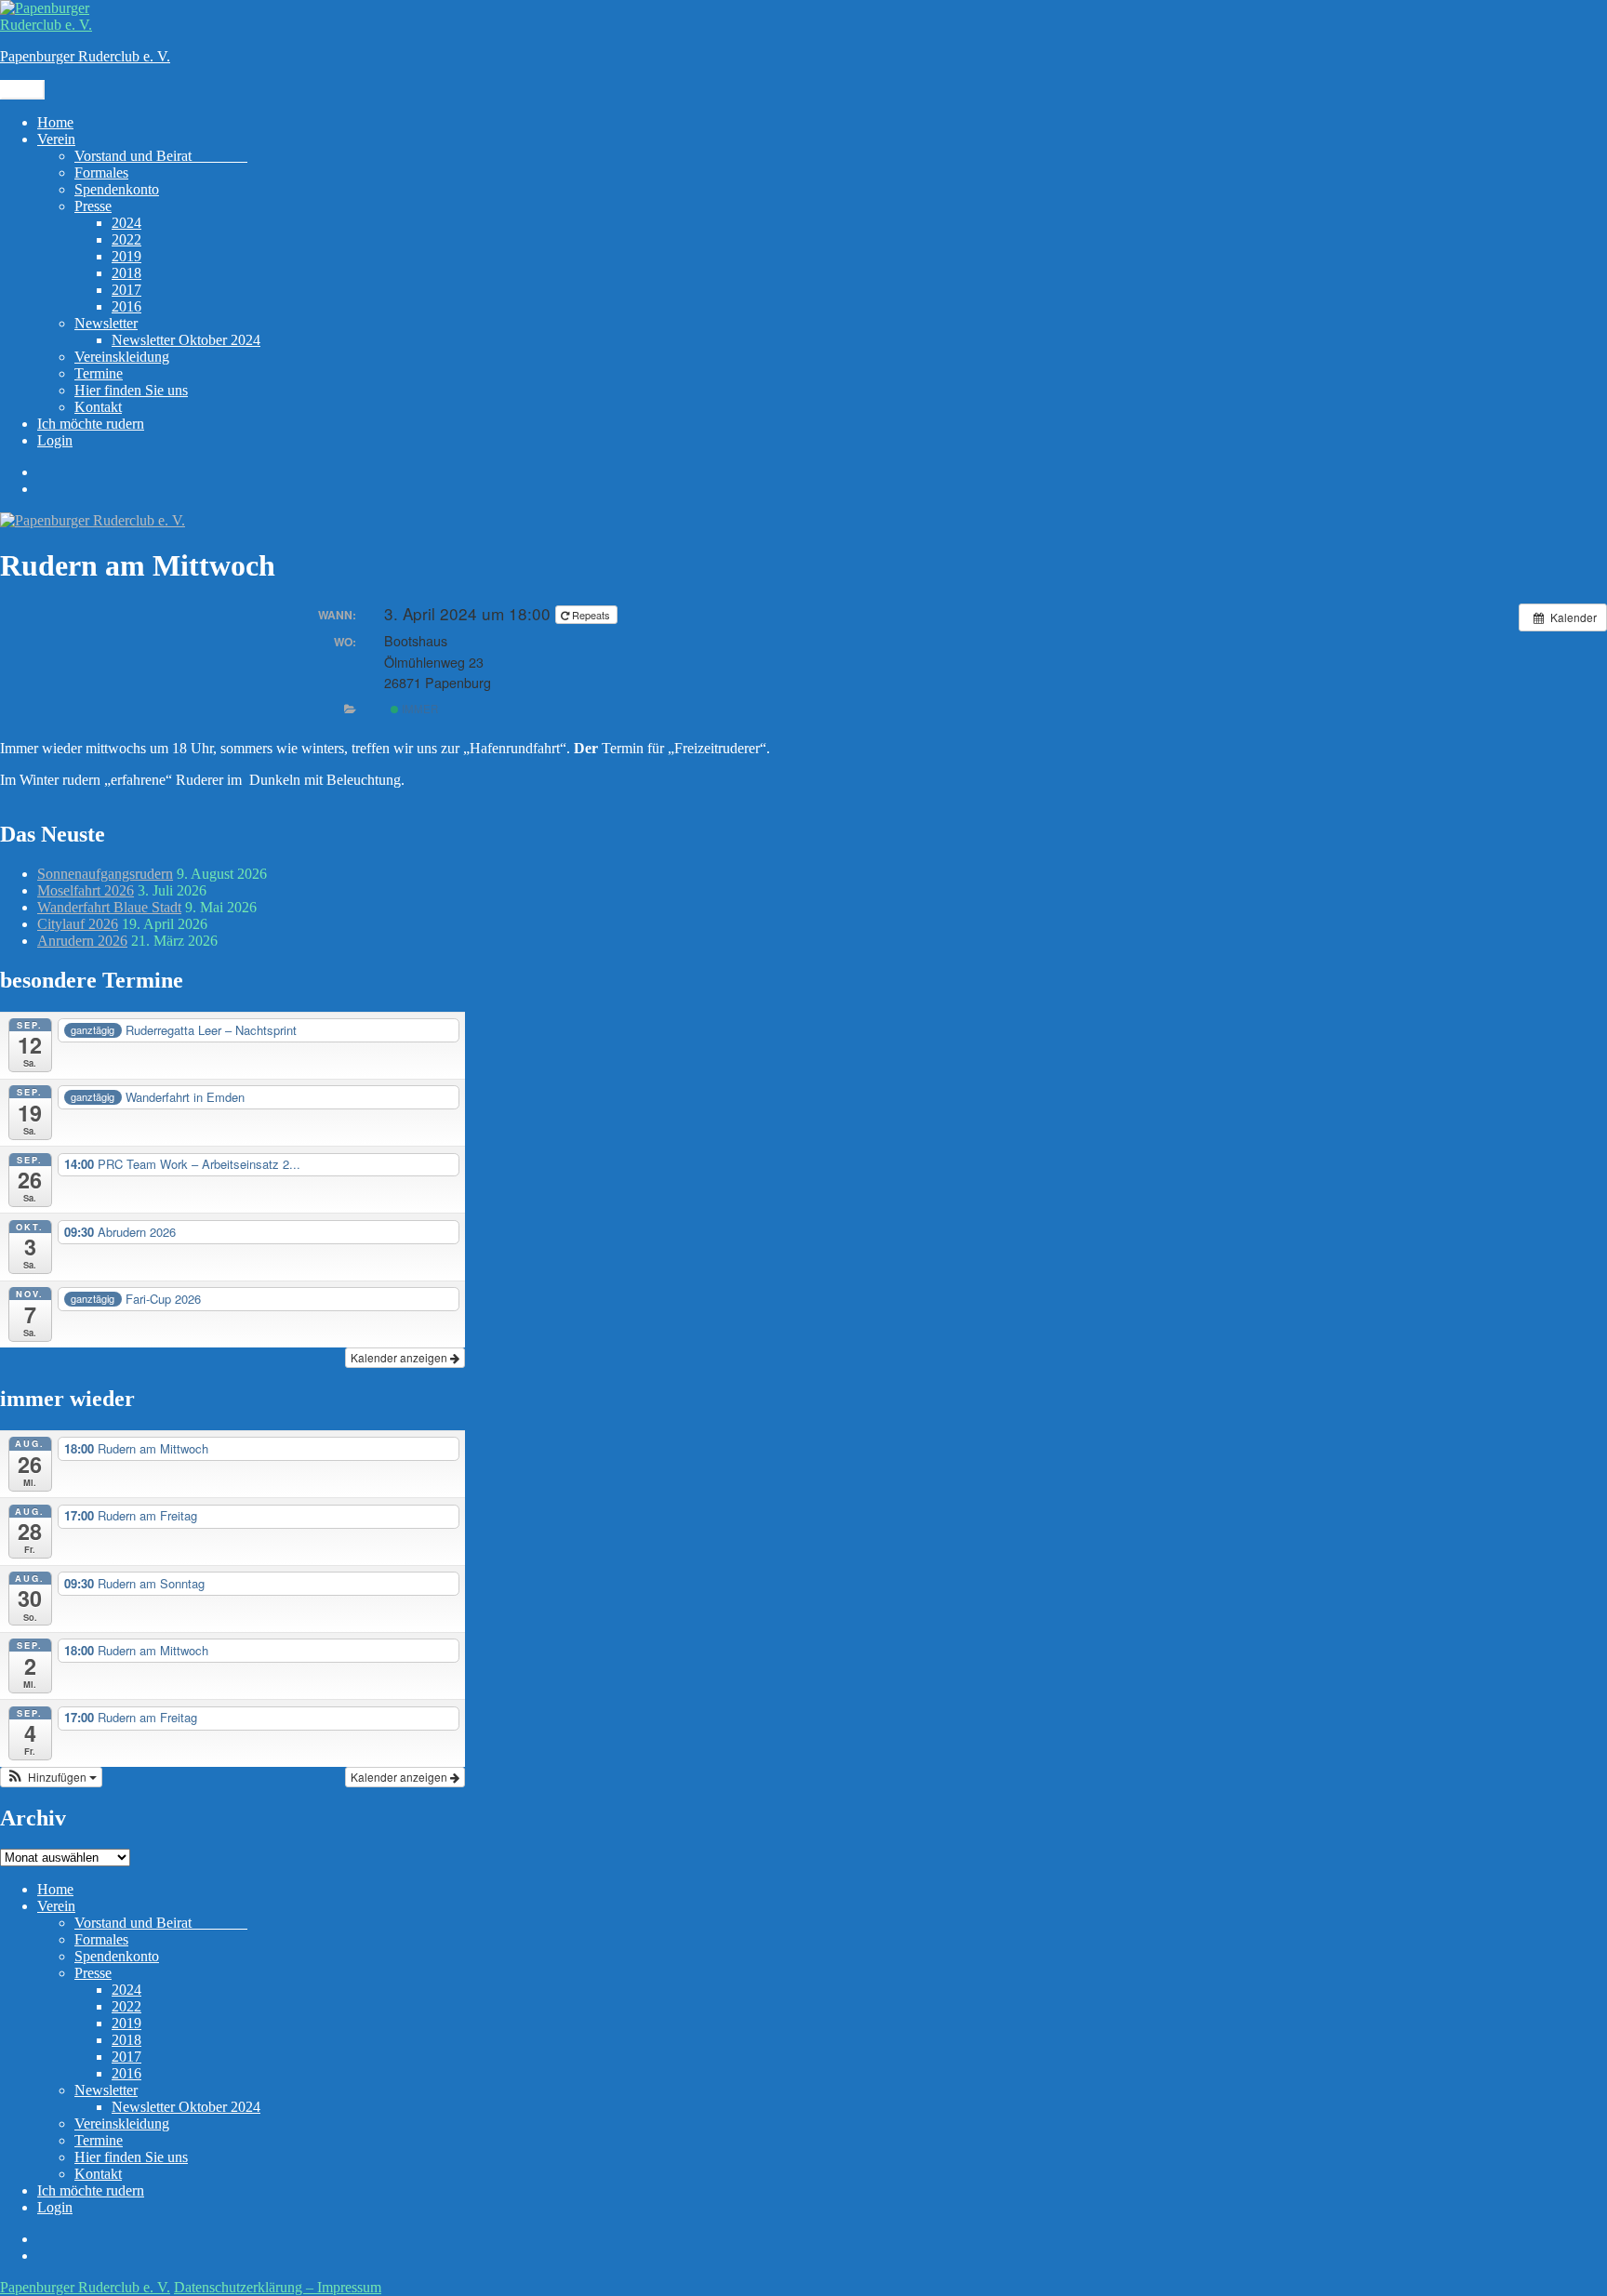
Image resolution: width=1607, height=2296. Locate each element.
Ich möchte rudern (91, 424)
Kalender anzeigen (400, 1357)
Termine (99, 373)
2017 (126, 290)
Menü (22, 90)
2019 (126, 256)
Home (55, 122)
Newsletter (106, 323)
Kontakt (98, 407)
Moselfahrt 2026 (86, 890)
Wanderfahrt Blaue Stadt (109, 907)
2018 (126, 273)
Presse (93, 206)
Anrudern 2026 (82, 941)
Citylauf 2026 (78, 924)
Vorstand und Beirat (161, 156)
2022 (126, 239)
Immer (418, 709)
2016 (126, 306)
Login (55, 440)
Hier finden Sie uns (131, 390)
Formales (101, 173)
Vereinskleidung (122, 357)
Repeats (591, 615)
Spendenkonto (117, 189)
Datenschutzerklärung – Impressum (278, 2287)
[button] (51, 1777)
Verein (56, 139)
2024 (126, 223)
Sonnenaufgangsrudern (105, 874)
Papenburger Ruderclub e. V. (85, 56)
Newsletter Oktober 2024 (186, 340)
